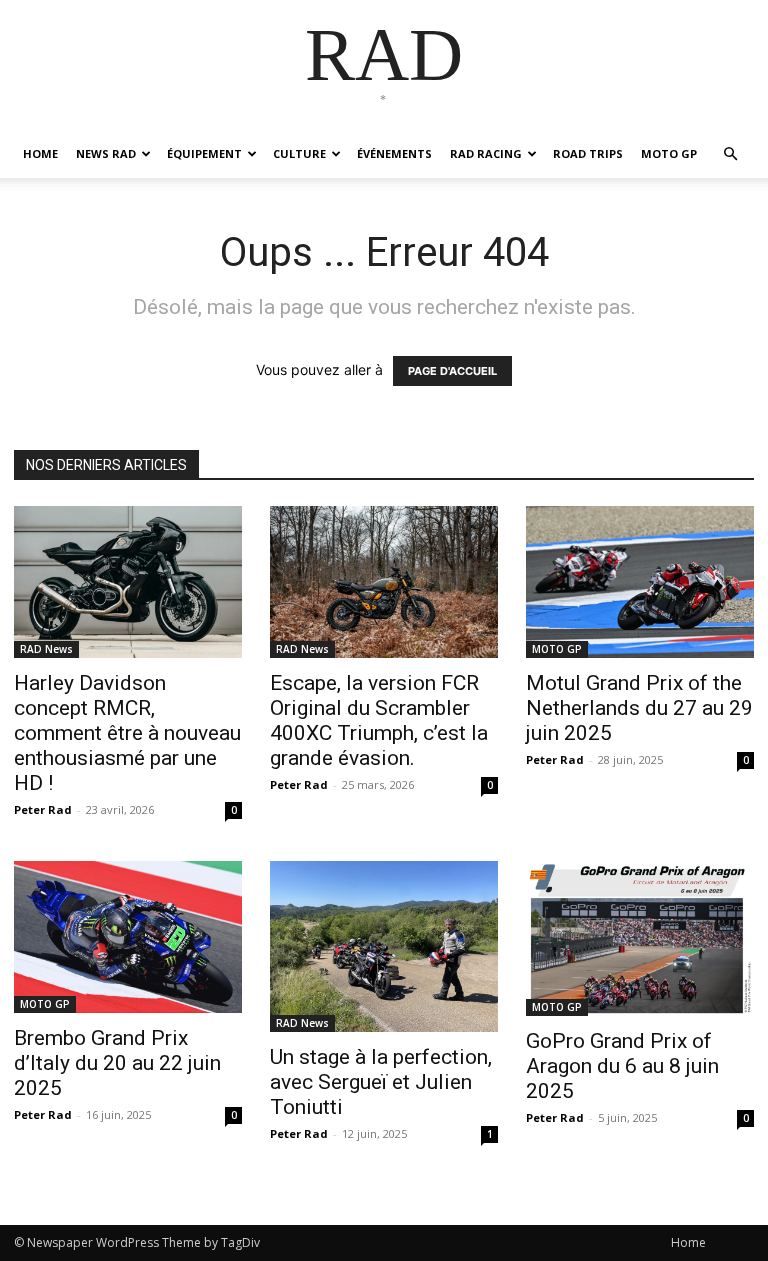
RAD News (46, 649)
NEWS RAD (106, 153)
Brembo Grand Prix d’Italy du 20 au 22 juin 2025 (117, 1063)
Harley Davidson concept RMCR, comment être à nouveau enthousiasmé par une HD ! (127, 733)
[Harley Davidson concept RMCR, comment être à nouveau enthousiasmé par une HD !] (128, 582)
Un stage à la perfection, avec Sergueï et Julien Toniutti (381, 1082)
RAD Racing (486, 153)
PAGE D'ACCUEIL (452, 371)
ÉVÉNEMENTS (394, 153)
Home (688, 1242)
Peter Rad (43, 809)
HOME (40, 153)
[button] (730, 154)
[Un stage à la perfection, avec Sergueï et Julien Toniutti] (384, 946)
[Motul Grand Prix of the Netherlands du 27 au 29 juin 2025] (640, 582)
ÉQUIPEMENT (204, 153)
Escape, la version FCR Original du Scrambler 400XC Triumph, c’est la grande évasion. (379, 720)
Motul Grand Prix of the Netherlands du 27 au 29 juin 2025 (639, 708)
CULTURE (299, 153)
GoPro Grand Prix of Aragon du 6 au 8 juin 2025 (622, 1066)
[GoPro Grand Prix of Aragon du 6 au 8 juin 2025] (640, 938)
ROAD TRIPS (588, 153)
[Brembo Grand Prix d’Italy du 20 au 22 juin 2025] (128, 937)
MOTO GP (669, 153)
